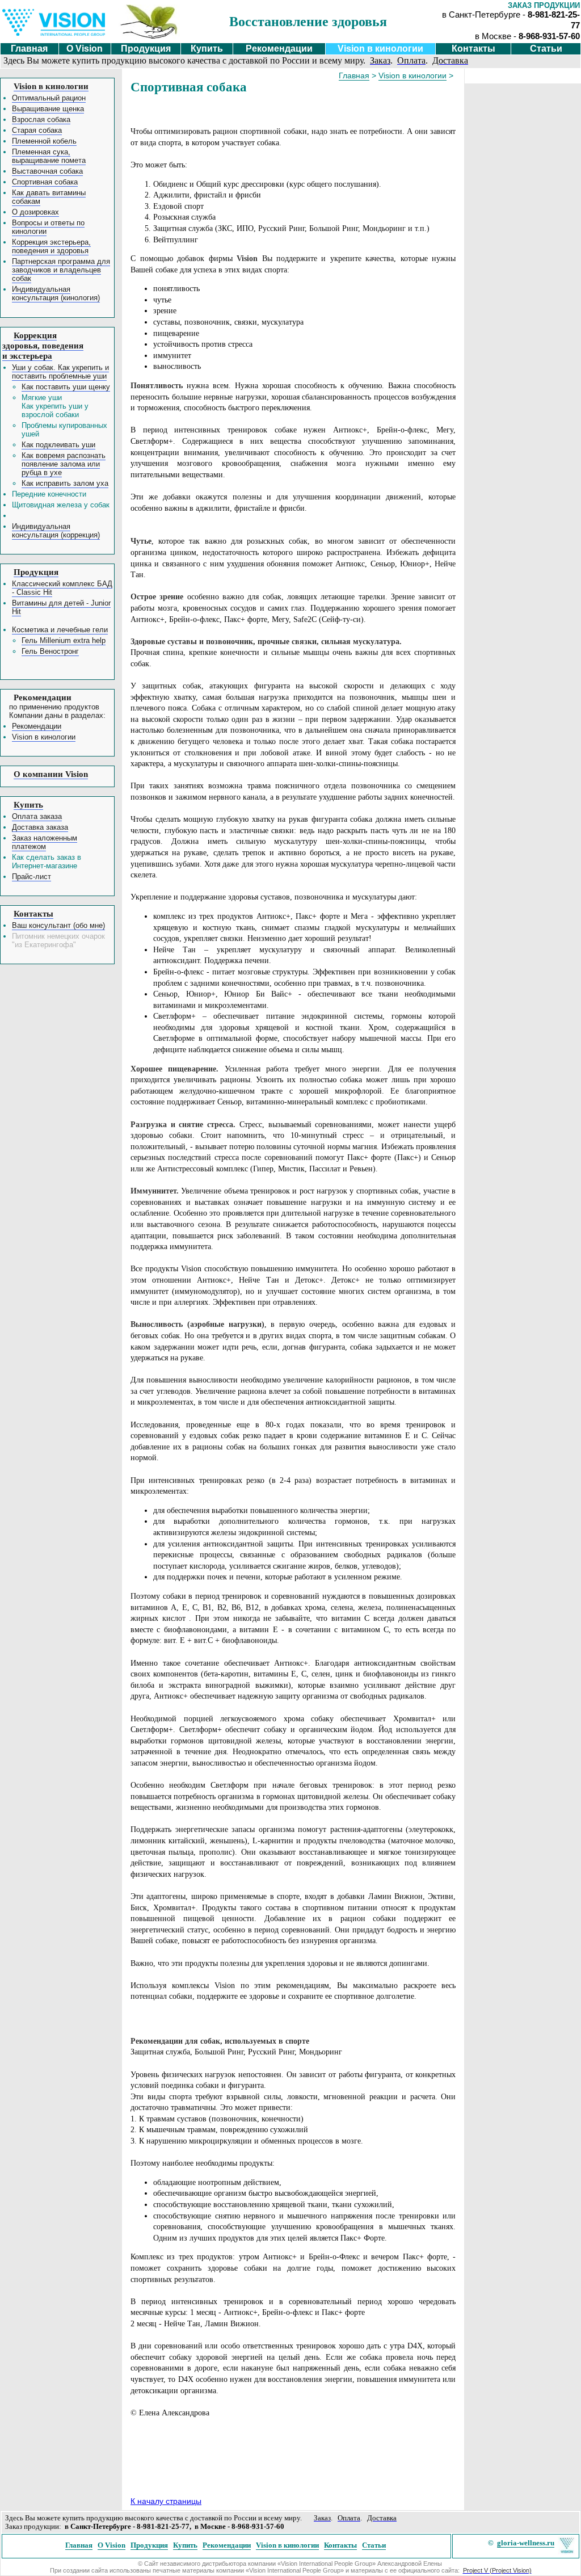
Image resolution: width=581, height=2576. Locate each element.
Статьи (546, 49)
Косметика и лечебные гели (60, 630)
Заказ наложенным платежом (45, 842)
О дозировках (35, 212)
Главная (29, 49)
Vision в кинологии (380, 49)
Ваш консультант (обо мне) (58, 925)
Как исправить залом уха (65, 483)
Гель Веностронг (50, 651)
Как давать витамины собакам (49, 197)
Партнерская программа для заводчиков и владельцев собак (61, 270)
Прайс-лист (31, 877)
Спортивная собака (45, 182)
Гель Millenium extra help (64, 640)
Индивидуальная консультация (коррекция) (56, 531)
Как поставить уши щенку (66, 387)
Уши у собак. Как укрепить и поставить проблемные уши (60, 372)
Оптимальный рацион (49, 98)
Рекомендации (279, 49)
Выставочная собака (47, 171)
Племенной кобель (44, 141)
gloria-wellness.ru (526, 2543)
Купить (207, 49)
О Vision (85, 49)
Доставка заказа (40, 827)
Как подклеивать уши (58, 445)
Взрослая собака (41, 119)
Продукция (146, 49)
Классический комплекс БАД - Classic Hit (62, 588)
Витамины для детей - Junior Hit (61, 607)
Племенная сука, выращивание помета (49, 156)
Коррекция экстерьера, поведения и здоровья (51, 246)
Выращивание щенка (48, 109)
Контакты (473, 49)
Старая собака (37, 130)
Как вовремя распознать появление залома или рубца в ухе (64, 464)
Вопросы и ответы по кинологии (48, 227)
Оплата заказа (37, 816)
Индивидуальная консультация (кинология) (56, 293)
